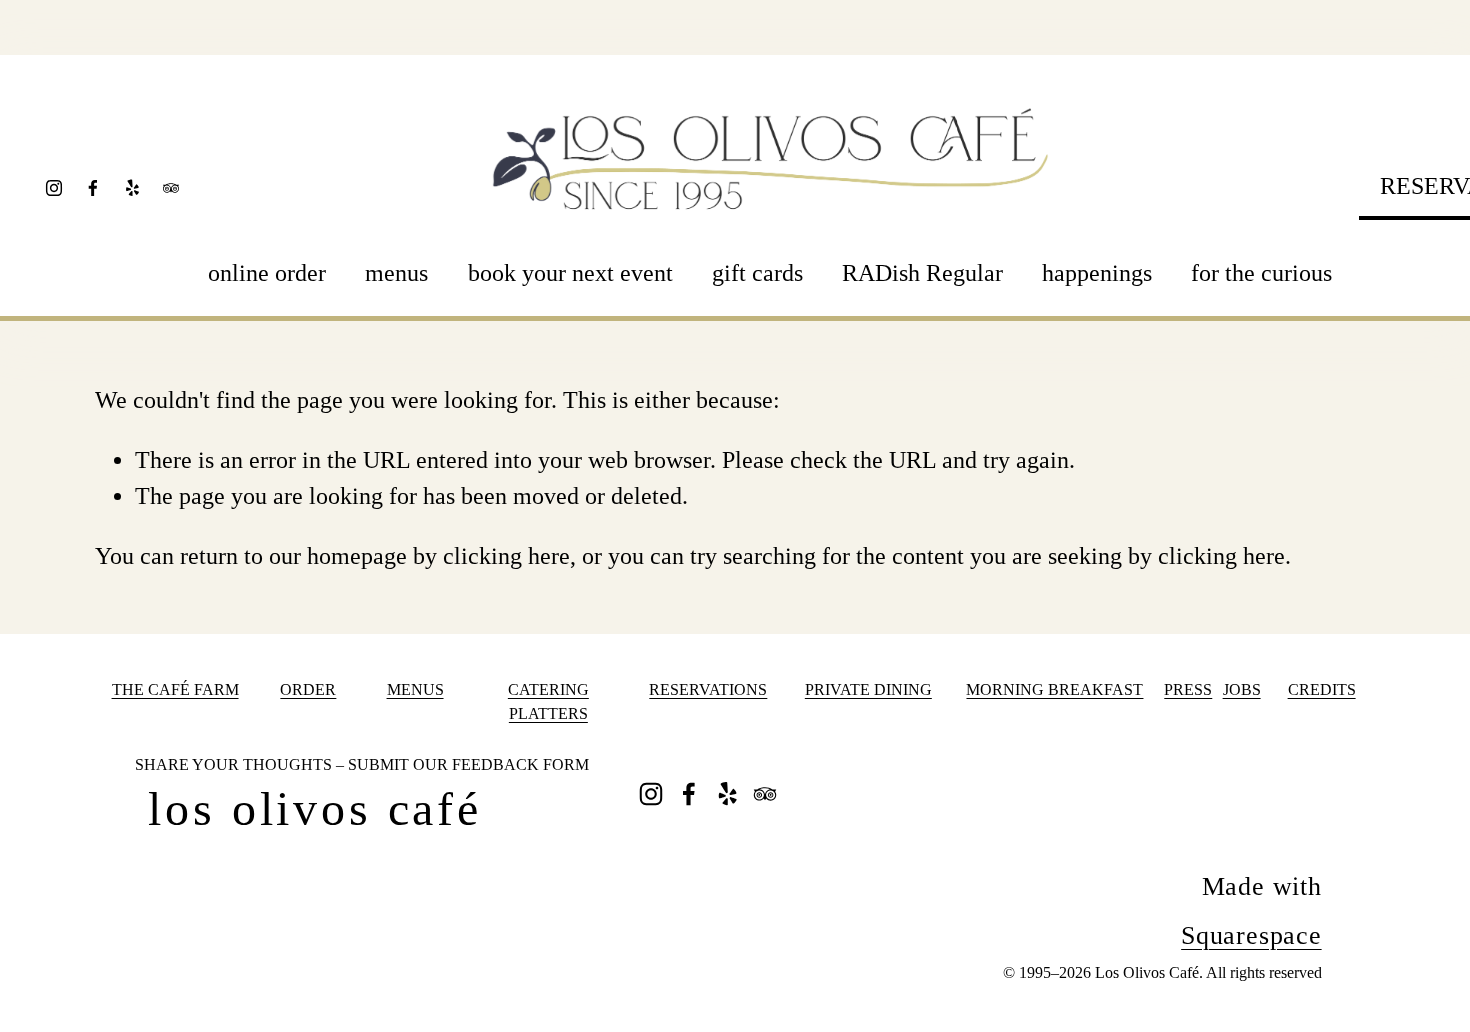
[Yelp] (132, 188)
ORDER (308, 689)
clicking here (506, 556)
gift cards (757, 273)
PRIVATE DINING (868, 689)
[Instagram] (54, 188)
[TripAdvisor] (171, 188)
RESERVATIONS (708, 689)
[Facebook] (93, 188)
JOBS (1242, 689)
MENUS (415, 689)
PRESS (1188, 689)
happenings (1097, 273)
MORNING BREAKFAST (1054, 689)
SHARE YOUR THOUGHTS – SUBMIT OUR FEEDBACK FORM (362, 764)
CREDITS (1322, 689)
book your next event (570, 273)
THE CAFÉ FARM (175, 689)
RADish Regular (922, 273)
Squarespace (1251, 935)
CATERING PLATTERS (548, 701)
